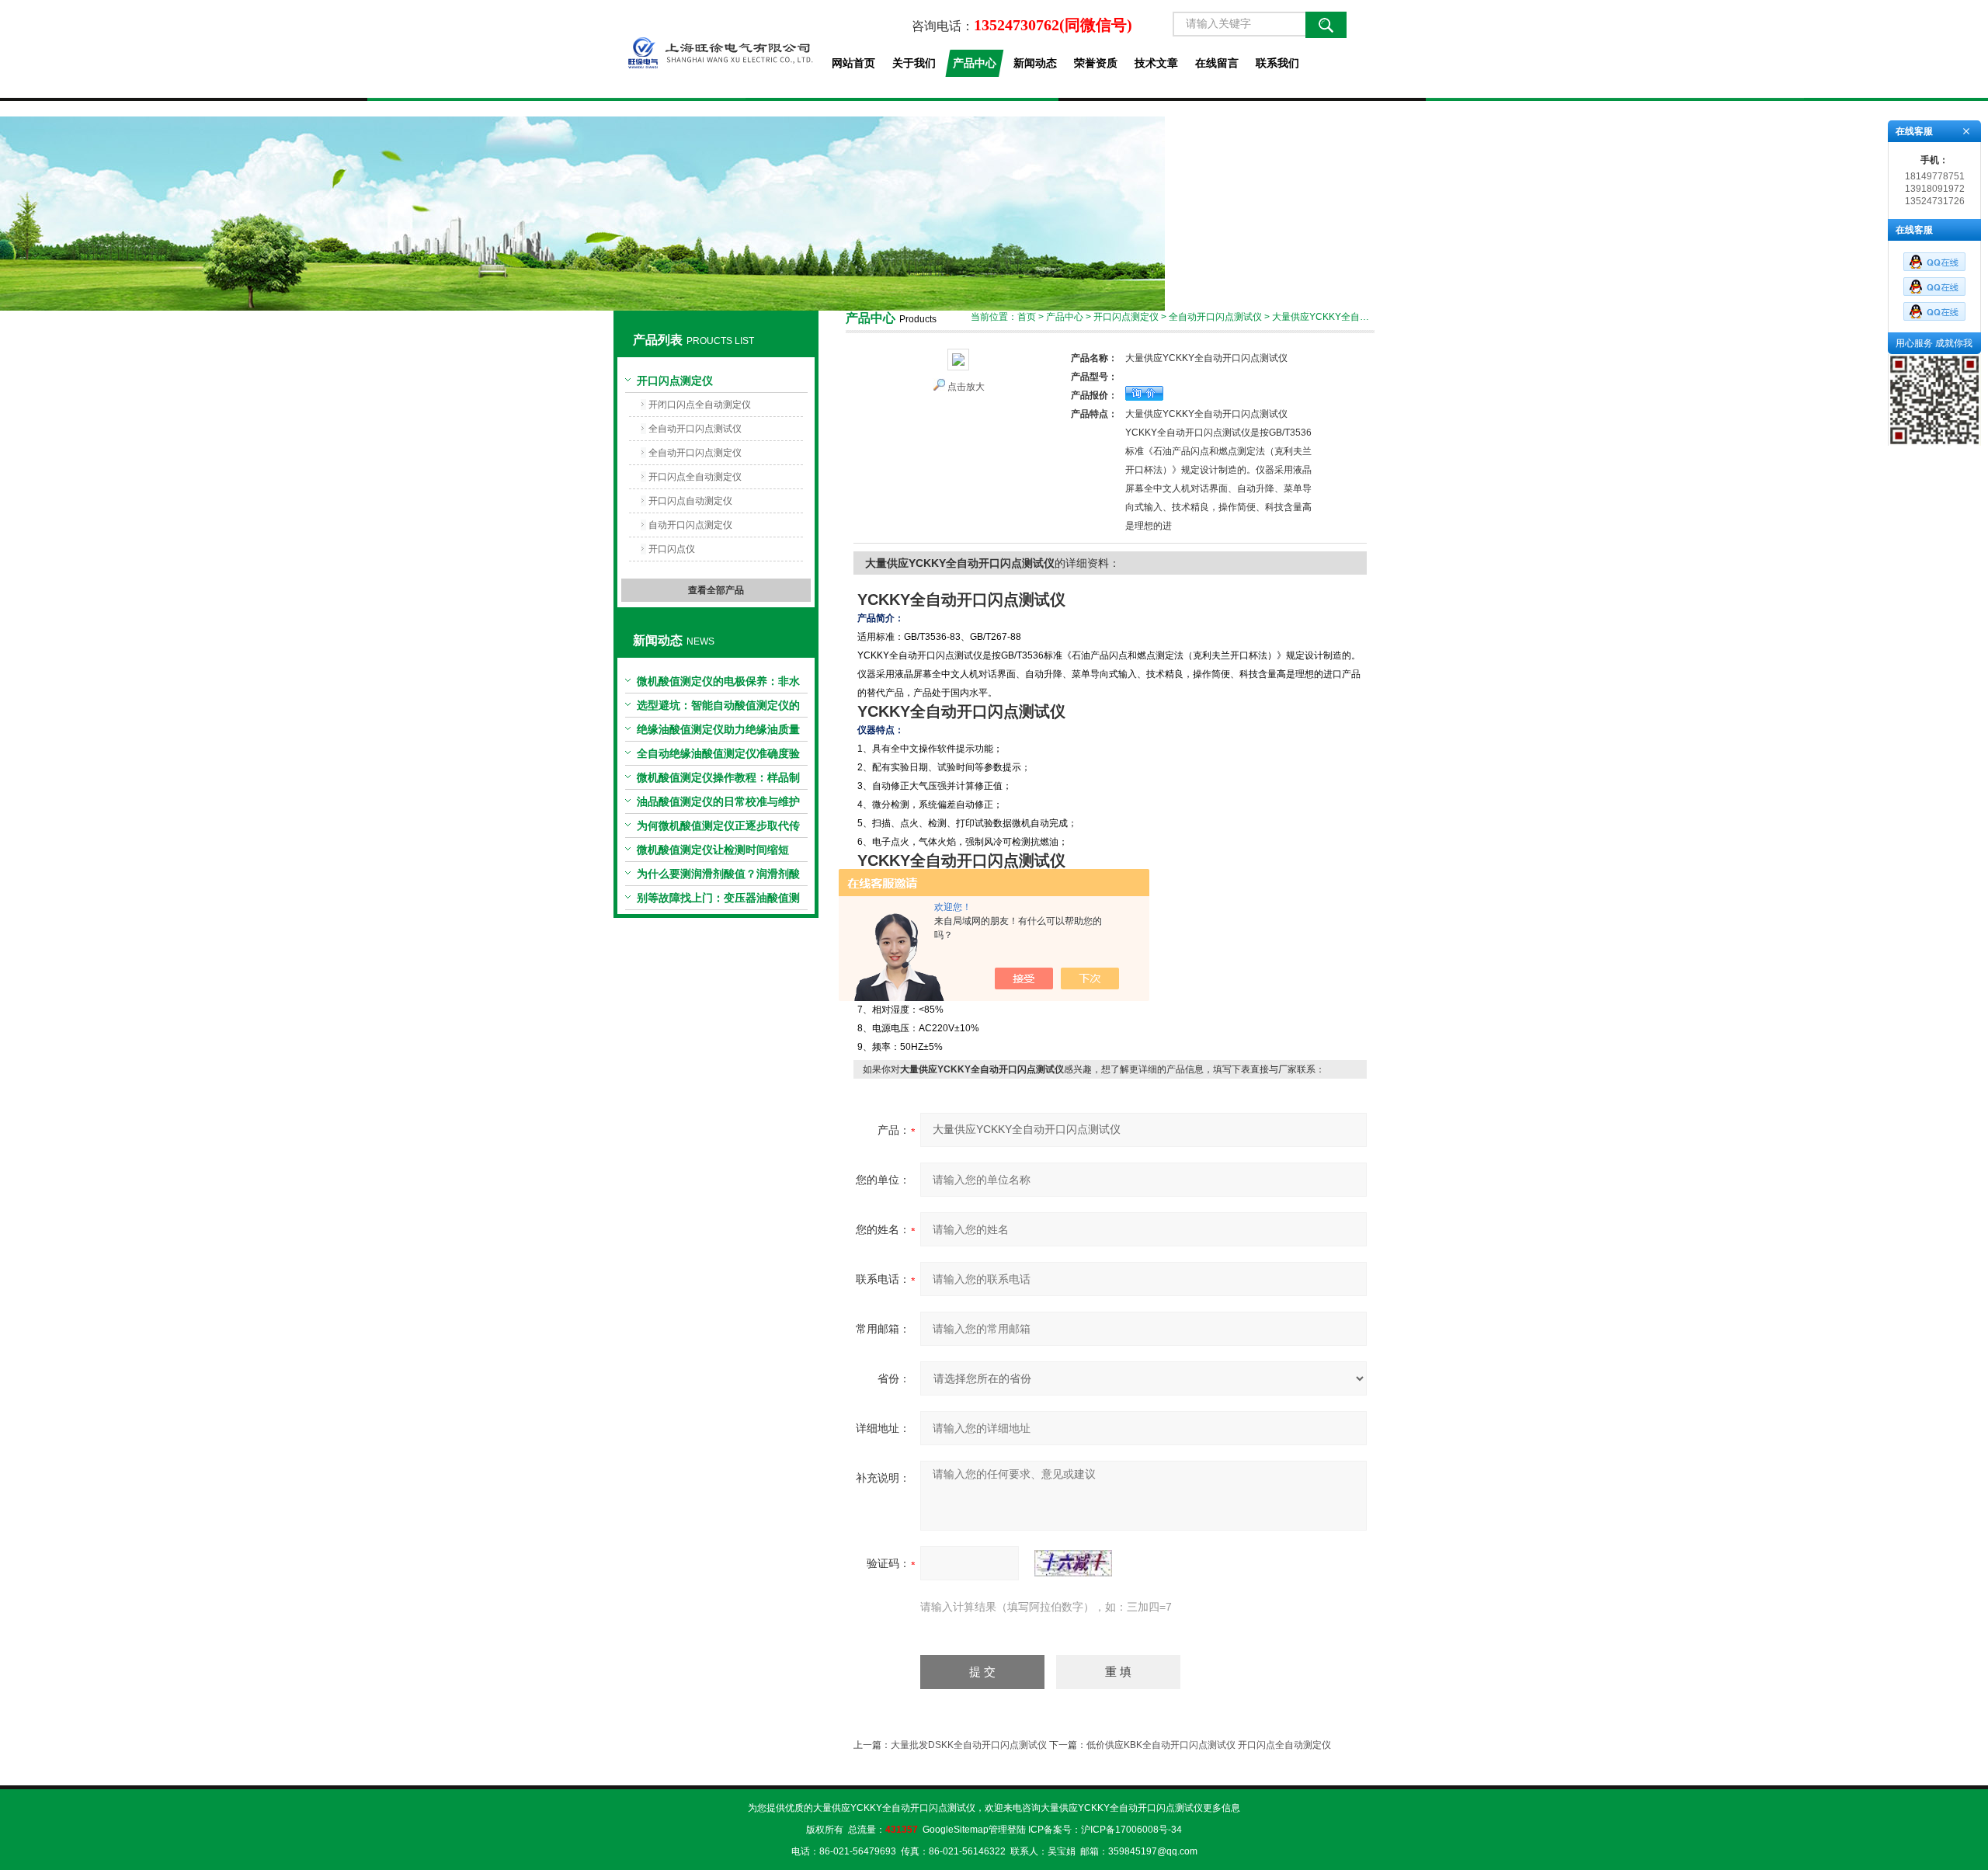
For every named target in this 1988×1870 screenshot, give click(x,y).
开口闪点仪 (672, 549)
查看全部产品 (716, 590)
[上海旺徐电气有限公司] (716, 49)
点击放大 (966, 387)
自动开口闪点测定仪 (690, 525)
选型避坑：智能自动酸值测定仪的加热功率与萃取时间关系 (718, 708)
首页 (1027, 317)
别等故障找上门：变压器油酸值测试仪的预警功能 (718, 901)
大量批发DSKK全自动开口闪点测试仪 (969, 1745)
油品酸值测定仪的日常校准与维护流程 (718, 805)
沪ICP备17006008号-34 (1131, 1830)
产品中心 (975, 63)
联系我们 (1277, 63)
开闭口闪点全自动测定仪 (700, 405)
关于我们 (914, 63)
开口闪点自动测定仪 (690, 501)
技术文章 (1156, 63)
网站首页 (853, 63)
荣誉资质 (1096, 63)
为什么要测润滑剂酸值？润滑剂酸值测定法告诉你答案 (718, 877)
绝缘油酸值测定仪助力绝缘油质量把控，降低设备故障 (718, 732)
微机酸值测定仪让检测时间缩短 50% (713, 853)
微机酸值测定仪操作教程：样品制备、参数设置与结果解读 (718, 780)
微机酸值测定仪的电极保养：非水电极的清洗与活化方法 (718, 684)
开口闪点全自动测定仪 (695, 477)
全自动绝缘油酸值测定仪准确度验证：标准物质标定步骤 (718, 756)
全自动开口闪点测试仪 (695, 429)
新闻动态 (1035, 63)
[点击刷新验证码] (1073, 1563)
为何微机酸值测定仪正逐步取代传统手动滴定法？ (718, 829)
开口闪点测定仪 (675, 381)
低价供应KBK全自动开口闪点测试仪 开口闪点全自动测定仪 (1209, 1745)
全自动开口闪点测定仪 (695, 453)
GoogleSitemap (956, 1830)
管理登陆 (1007, 1830)
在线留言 (1217, 63)
